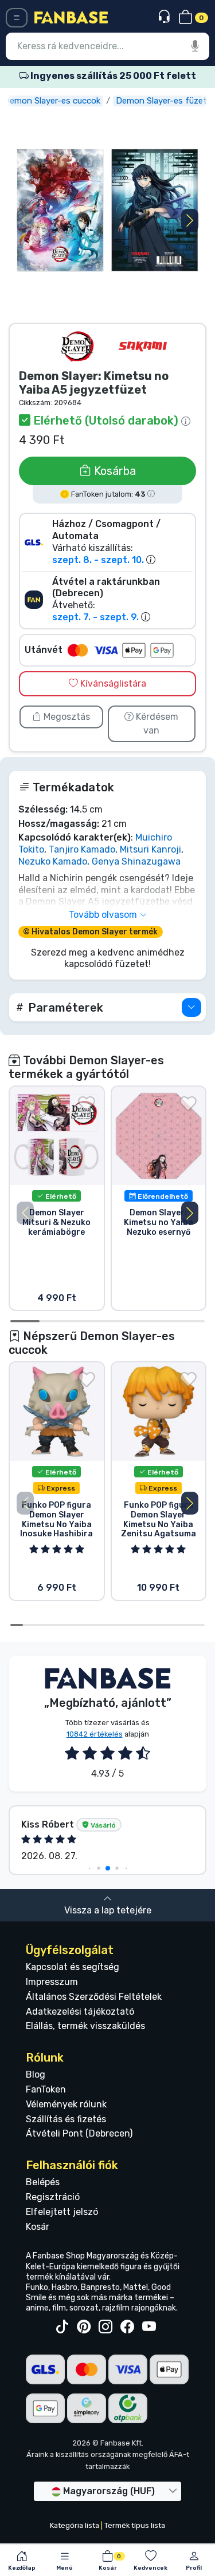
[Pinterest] (84, 2327)
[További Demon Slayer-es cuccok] (77, 346)
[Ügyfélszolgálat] (165, 17)
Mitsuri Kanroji (150, 849)
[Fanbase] (71, 17)
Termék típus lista (135, 2525)
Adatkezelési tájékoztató (80, 2012)
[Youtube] (149, 2327)
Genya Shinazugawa (136, 861)
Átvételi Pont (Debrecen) (79, 2133)
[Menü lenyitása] (17, 18)
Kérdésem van (156, 724)
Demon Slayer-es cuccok (52, 101)
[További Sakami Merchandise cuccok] (143, 346)
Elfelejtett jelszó (62, 2212)
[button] (190, 220)
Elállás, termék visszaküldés (85, 2026)
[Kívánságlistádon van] (87, 1104)
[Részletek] (191, 1007)
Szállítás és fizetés (66, 2119)
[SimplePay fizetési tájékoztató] (87, 2407)
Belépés (43, 2182)
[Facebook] (127, 2327)
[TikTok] (62, 2327)
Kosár (38, 2227)
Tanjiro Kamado (82, 849)
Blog (36, 2074)
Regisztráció (53, 2197)
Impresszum (52, 1982)
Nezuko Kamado (53, 861)
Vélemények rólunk (66, 2104)
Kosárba (114, 471)
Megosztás (66, 717)
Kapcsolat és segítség (73, 1967)
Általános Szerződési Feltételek (94, 1997)
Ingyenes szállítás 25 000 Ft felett (112, 76)
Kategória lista (75, 2525)
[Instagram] (105, 2327)
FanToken (46, 2089)
